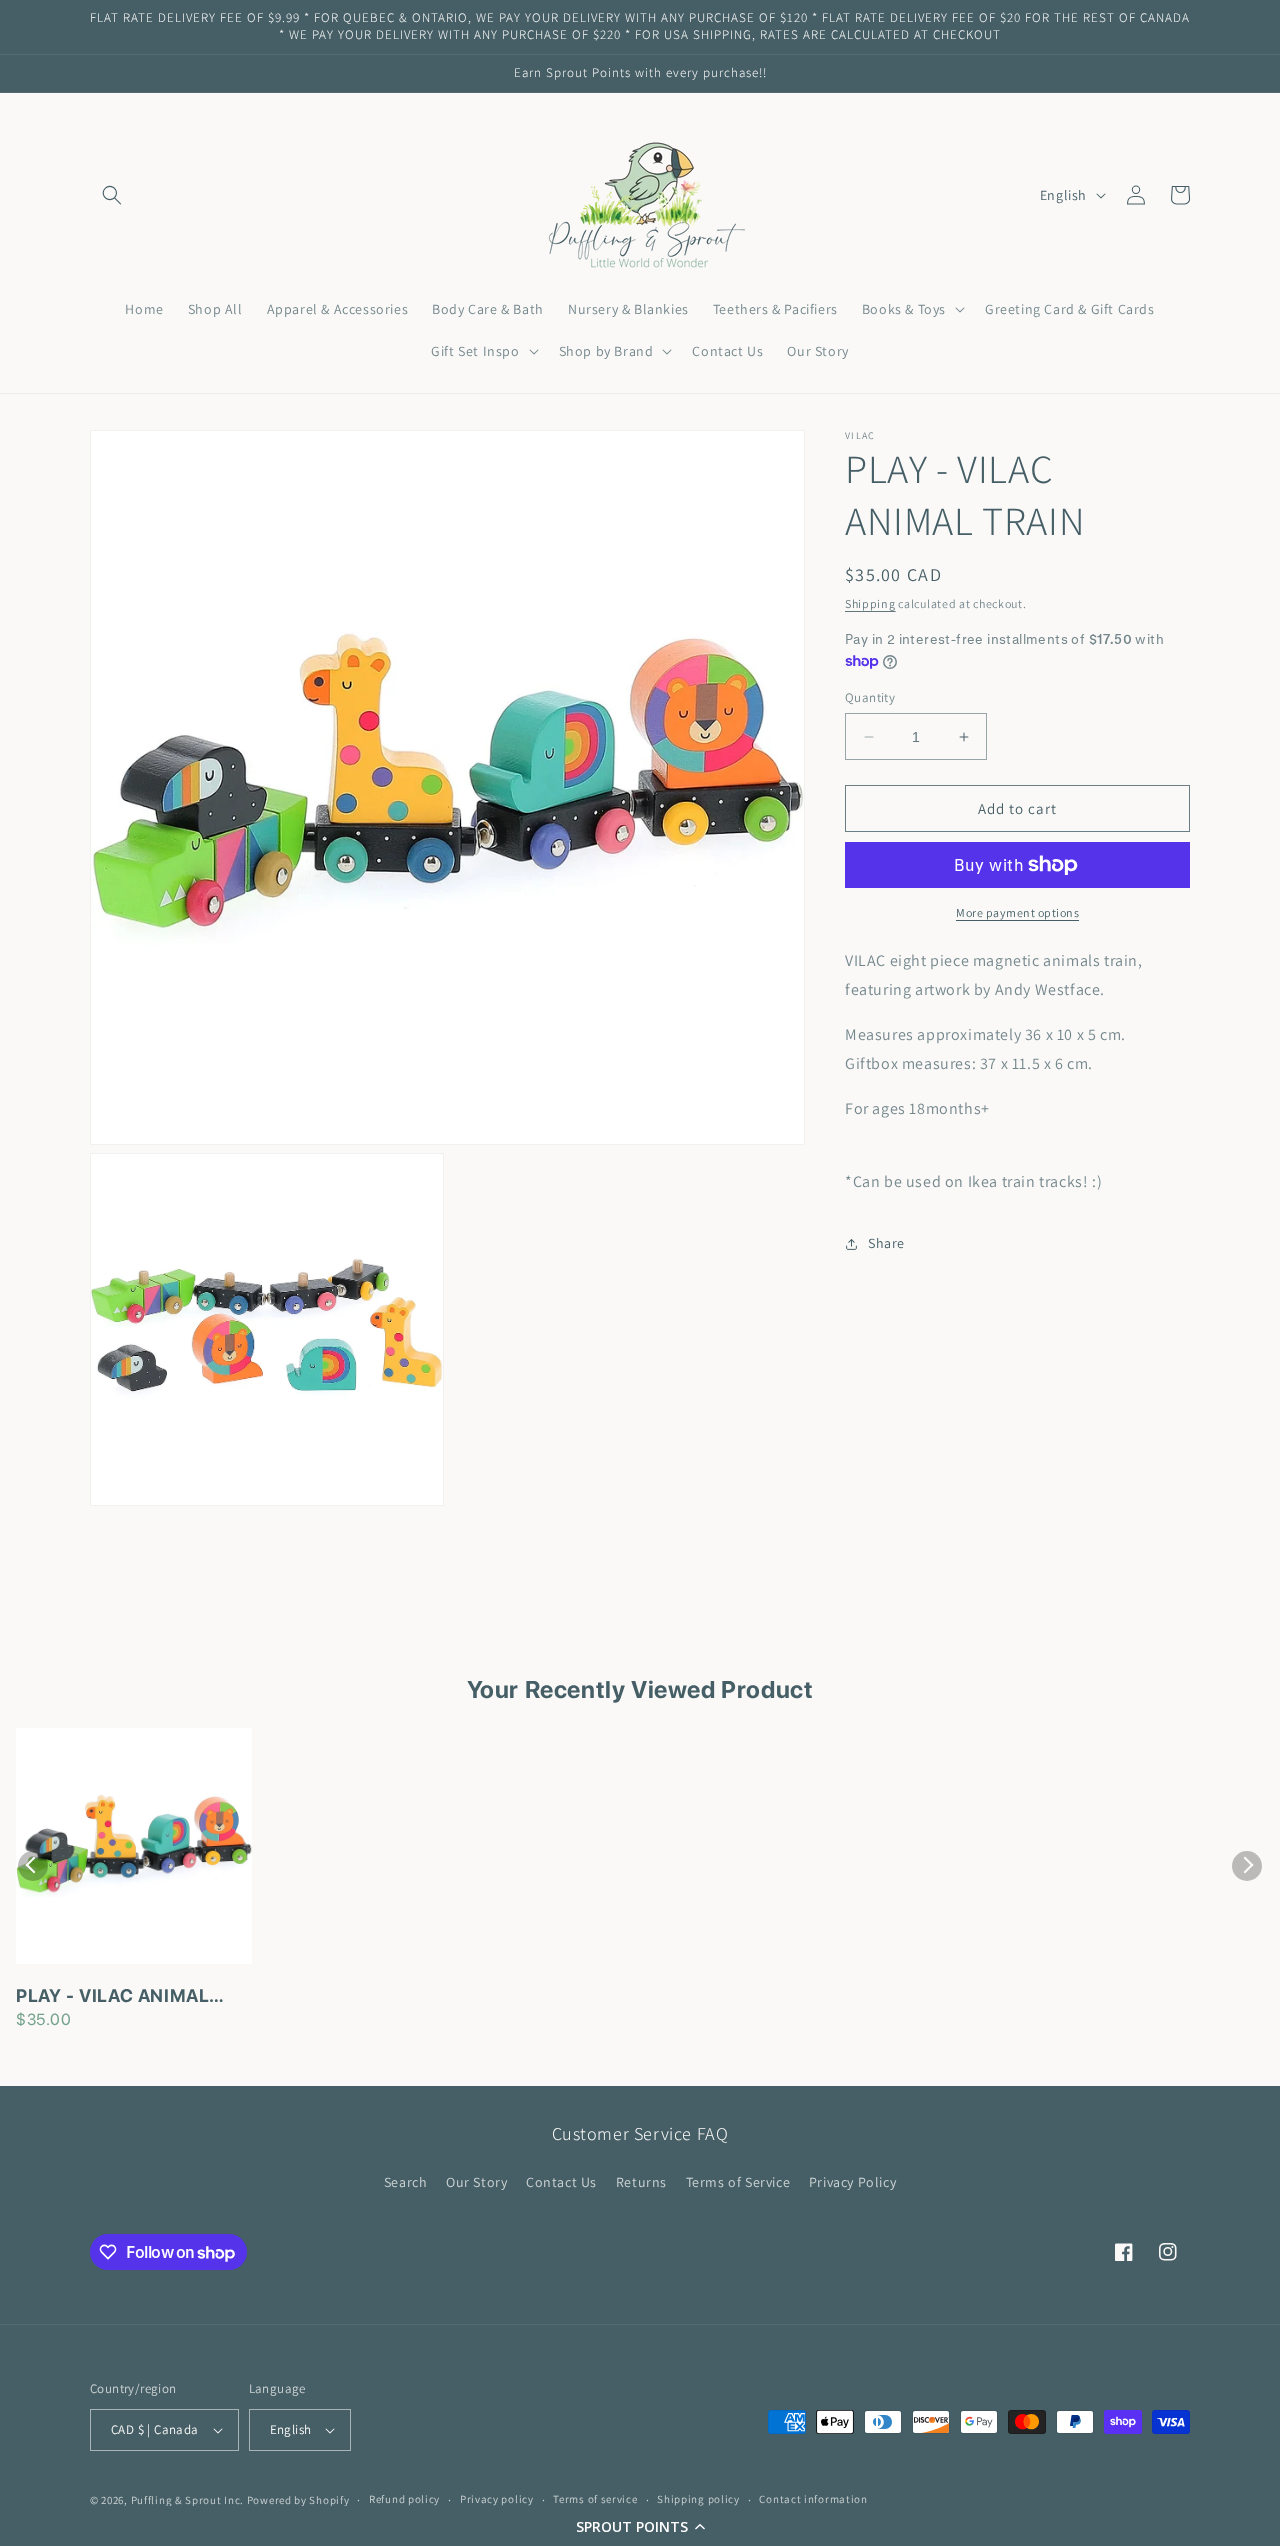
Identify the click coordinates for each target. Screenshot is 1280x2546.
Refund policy (404, 2499)
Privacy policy (497, 2499)
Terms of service (595, 2499)
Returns (641, 2182)
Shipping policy (698, 2499)
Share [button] (886, 1243)
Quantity (870, 697)
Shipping (870, 603)
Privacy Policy (852, 2182)
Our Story (476, 2182)
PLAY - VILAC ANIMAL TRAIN (112, 1997)
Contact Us (561, 2182)
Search (406, 2182)
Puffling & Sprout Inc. (187, 2500)
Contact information (813, 2499)
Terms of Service (738, 2182)
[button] (640, 2526)
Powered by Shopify (298, 2500)
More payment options (1017, 912)
